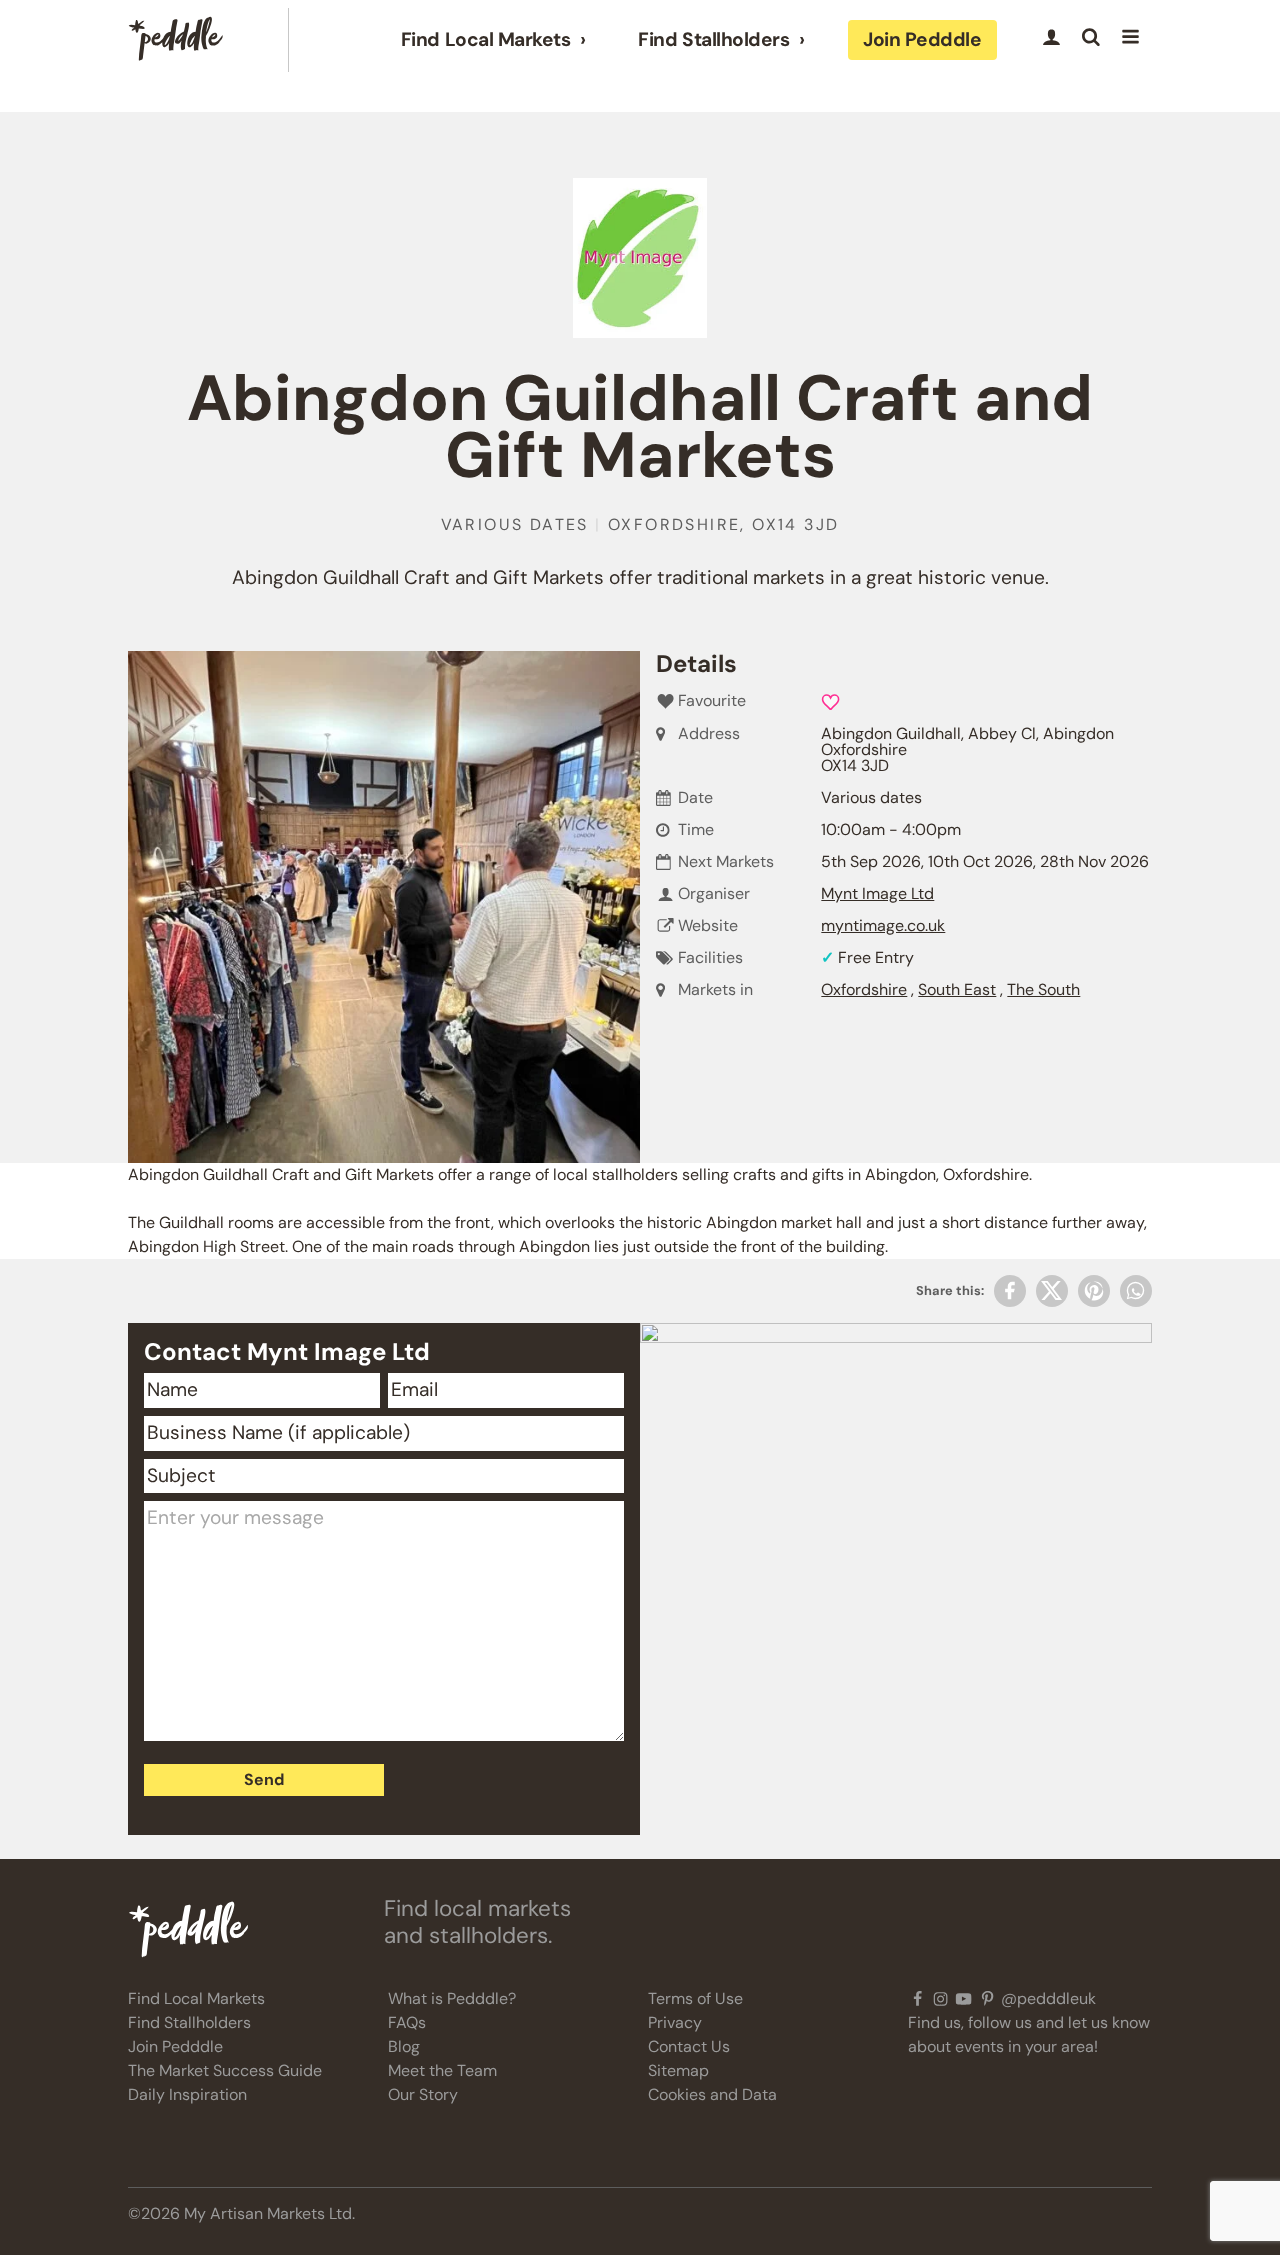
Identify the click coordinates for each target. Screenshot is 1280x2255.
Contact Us (689, 2046)
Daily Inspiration (187, 2094)
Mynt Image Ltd (877, 893)
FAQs (407, 2022)
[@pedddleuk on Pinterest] (987, 1999)
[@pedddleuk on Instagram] (940, 1999)
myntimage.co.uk (883, 925)
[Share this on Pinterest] (1094, 1291)
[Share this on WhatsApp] (1136, 1291)
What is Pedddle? (452, 1998)
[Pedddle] (176, 40)
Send (264, 1779)
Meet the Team (442, 2070)
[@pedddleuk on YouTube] (963, 1999)
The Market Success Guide (225, 2070)
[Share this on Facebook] (1010, 1291)
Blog (404, 2046)
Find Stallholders (713, 40)
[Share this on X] (1052, 1291)
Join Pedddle (922, 39)
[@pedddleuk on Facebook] (917, 1999)
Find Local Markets (485, 40)
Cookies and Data (712, 2094)
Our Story (423, 2094)
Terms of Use (695, 1998)
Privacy (675, 2022)
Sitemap (678, 2070)
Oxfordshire (864, 989)
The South (1043, 989)
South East (957, 989)
